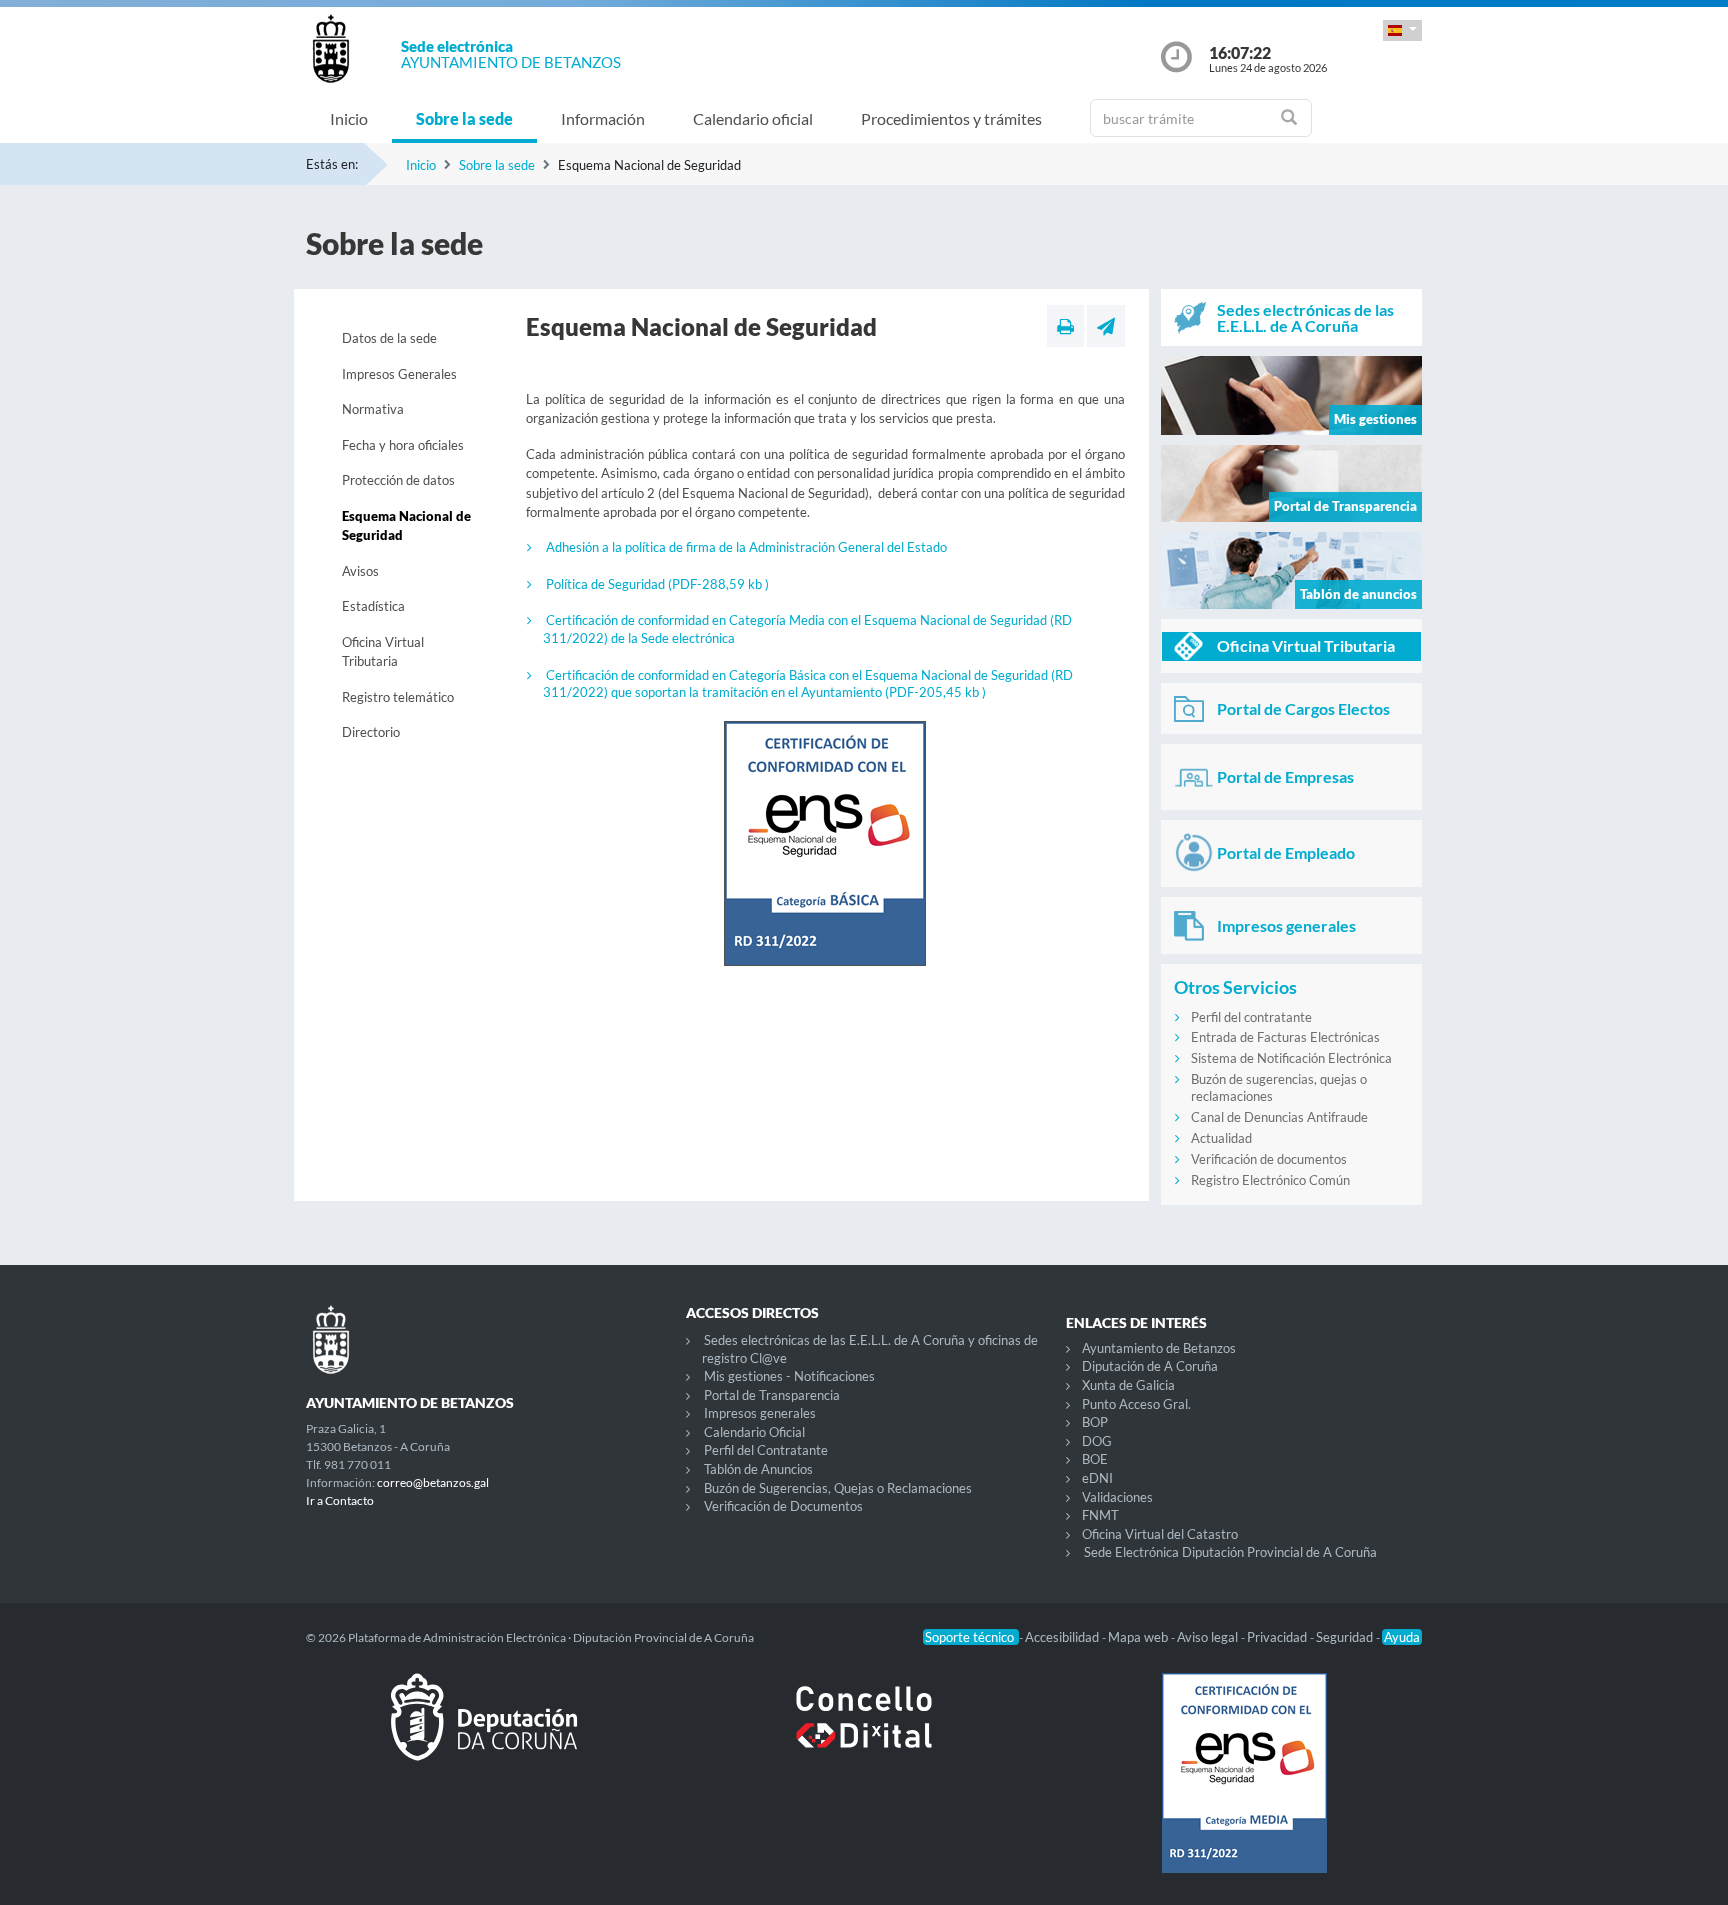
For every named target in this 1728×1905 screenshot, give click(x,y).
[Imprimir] (1065, 326)
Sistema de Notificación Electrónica (1291, 1058)
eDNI (1097, 1478)
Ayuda (1402, 1637)
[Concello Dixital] (864, 1733)
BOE (1095, 1459)
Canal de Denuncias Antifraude (1279, 1117)
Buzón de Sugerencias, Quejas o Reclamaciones (838, 1488)
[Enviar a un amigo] (1106, 326)
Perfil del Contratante (766, 1450)
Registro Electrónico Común (1270, 1180)
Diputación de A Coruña (1150, 1366)
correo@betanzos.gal (433, 1482)
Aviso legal (1209, 1637)
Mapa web (1139, 1637)
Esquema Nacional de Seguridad (406, 526)
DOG (1097, 1441)
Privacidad (1278, 1637)
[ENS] (1244, 1789)
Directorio (371, 732)
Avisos (360, 571)
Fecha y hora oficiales (403, 445)
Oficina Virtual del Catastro (1160, 1534)
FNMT (1100, 1515)
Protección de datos (398, 480)
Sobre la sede (464, 118)
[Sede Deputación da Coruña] (484, 1733)
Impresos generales (760, 1413)
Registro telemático (398, 697)
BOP (1095, 1422)
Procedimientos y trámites (951, 118)
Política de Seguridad (657, 584)
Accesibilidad (1063, 1637)
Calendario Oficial (754, 1432)
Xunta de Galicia (1128, 1385)
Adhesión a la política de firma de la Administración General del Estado (746, 547)
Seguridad (1346, 1637)
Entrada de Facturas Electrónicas (1285, 1037)
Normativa (373, 409)
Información (603, 118)
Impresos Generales (399, 374)
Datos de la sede (389, 338)
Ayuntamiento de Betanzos (1159, 1348)
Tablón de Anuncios (758, 1469)
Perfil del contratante (1251, 1017)
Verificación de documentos (1269, 1159)
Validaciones (1117, 1497)
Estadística (373, 606)
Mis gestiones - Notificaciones (789, 1376)
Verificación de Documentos (783, 1506)
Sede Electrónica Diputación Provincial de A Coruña (1230, 1552)
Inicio (349, 118)
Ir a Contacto (340, 1500)
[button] (1402, 30)
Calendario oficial (753, 118)
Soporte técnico (971, 1637)
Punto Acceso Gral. (1136, 1404)
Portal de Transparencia (772, 1395)
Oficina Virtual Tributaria (383, 652)
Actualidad (1221, 1138)
